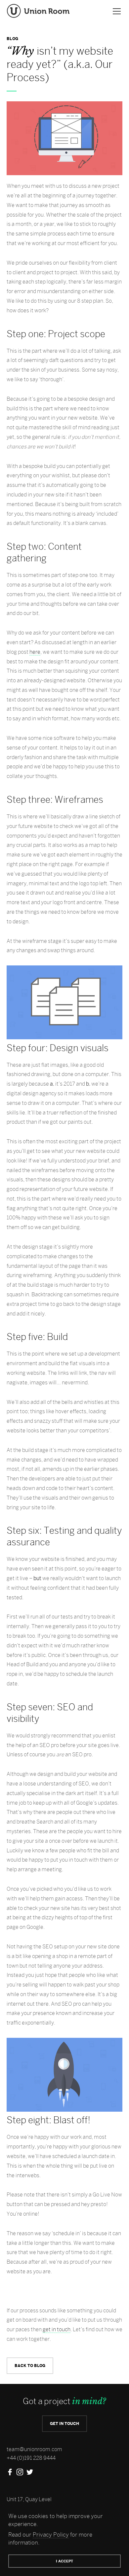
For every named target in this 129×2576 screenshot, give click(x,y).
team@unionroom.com (34, 2449)
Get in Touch (64, 2423)
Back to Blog (30, 2366)
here (35, 652)
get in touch (57, 2329)
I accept (64, 2561)
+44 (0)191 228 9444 (31, 2458)
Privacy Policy (51, 2535)
